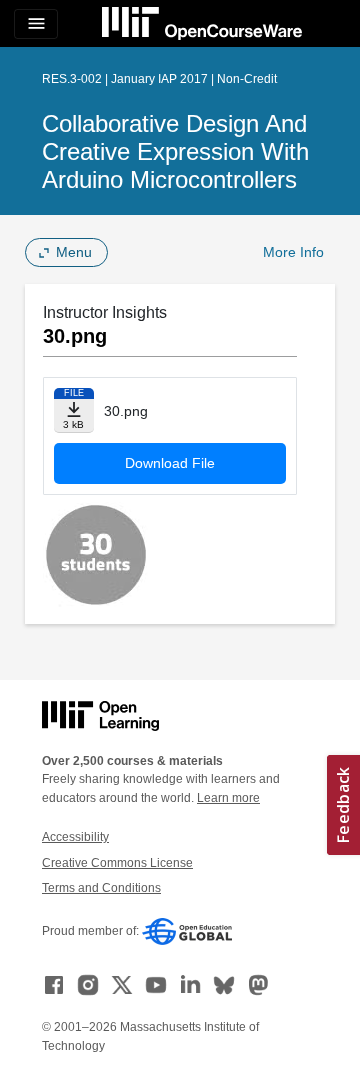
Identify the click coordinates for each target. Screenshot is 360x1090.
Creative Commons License (117, 863)
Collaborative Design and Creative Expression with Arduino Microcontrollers (175, 151)
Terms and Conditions (101, 888)
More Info (293, 252)
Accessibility (75, 837)
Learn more (228, 798)
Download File (170, 463)
